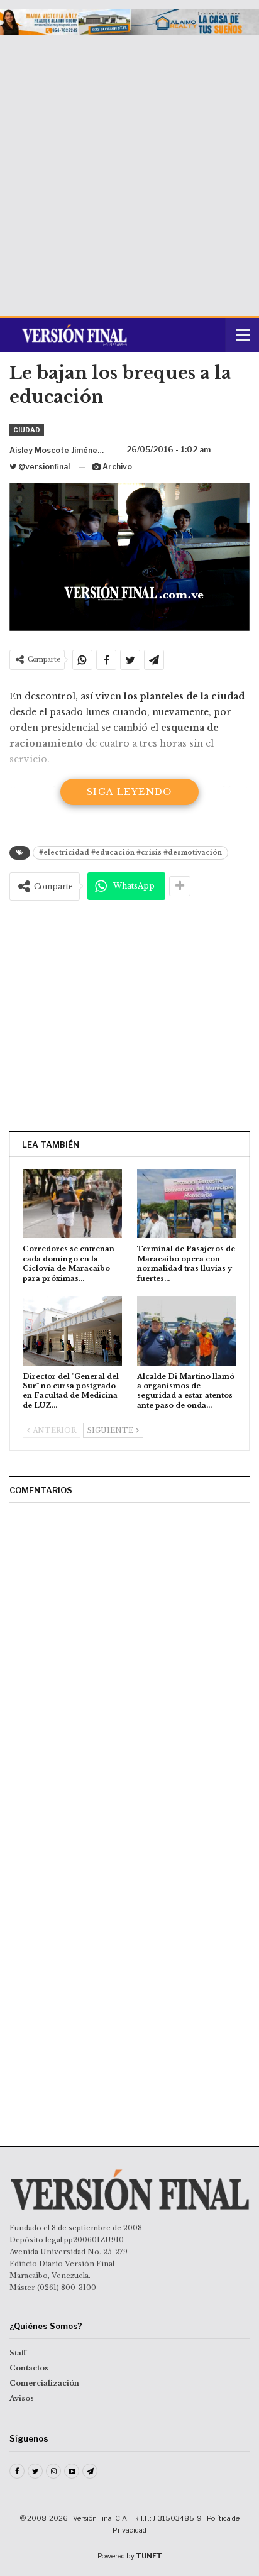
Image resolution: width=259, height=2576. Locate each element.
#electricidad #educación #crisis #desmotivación (130, 852)
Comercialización (44, 2383)
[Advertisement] (129, 171)
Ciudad (27, 430)
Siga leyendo (129, 792)
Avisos (22, 2398)
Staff (18, 2353)
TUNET (149, 2556)
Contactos (29, 2368)
